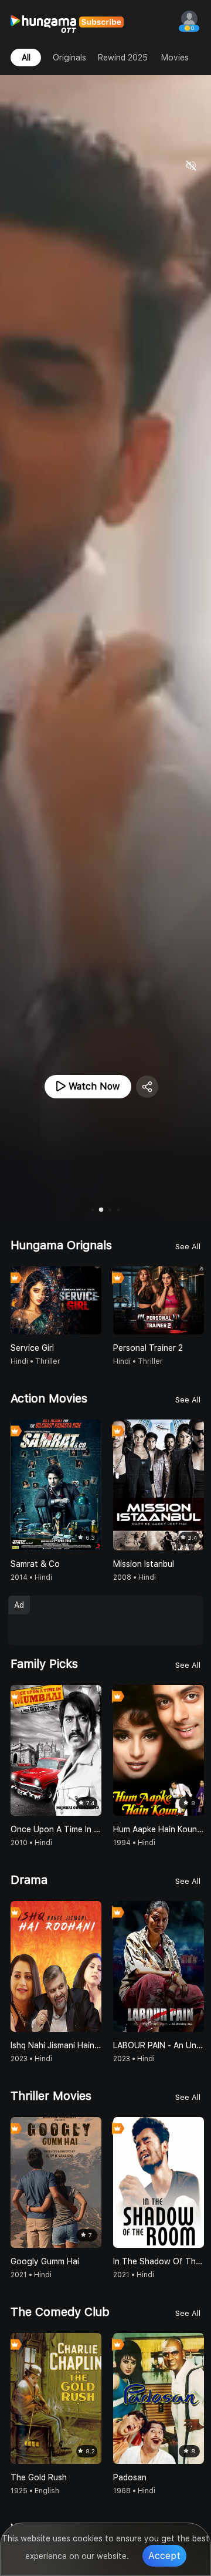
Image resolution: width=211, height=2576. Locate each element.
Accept (164, 2556)
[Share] (147, 1087)
